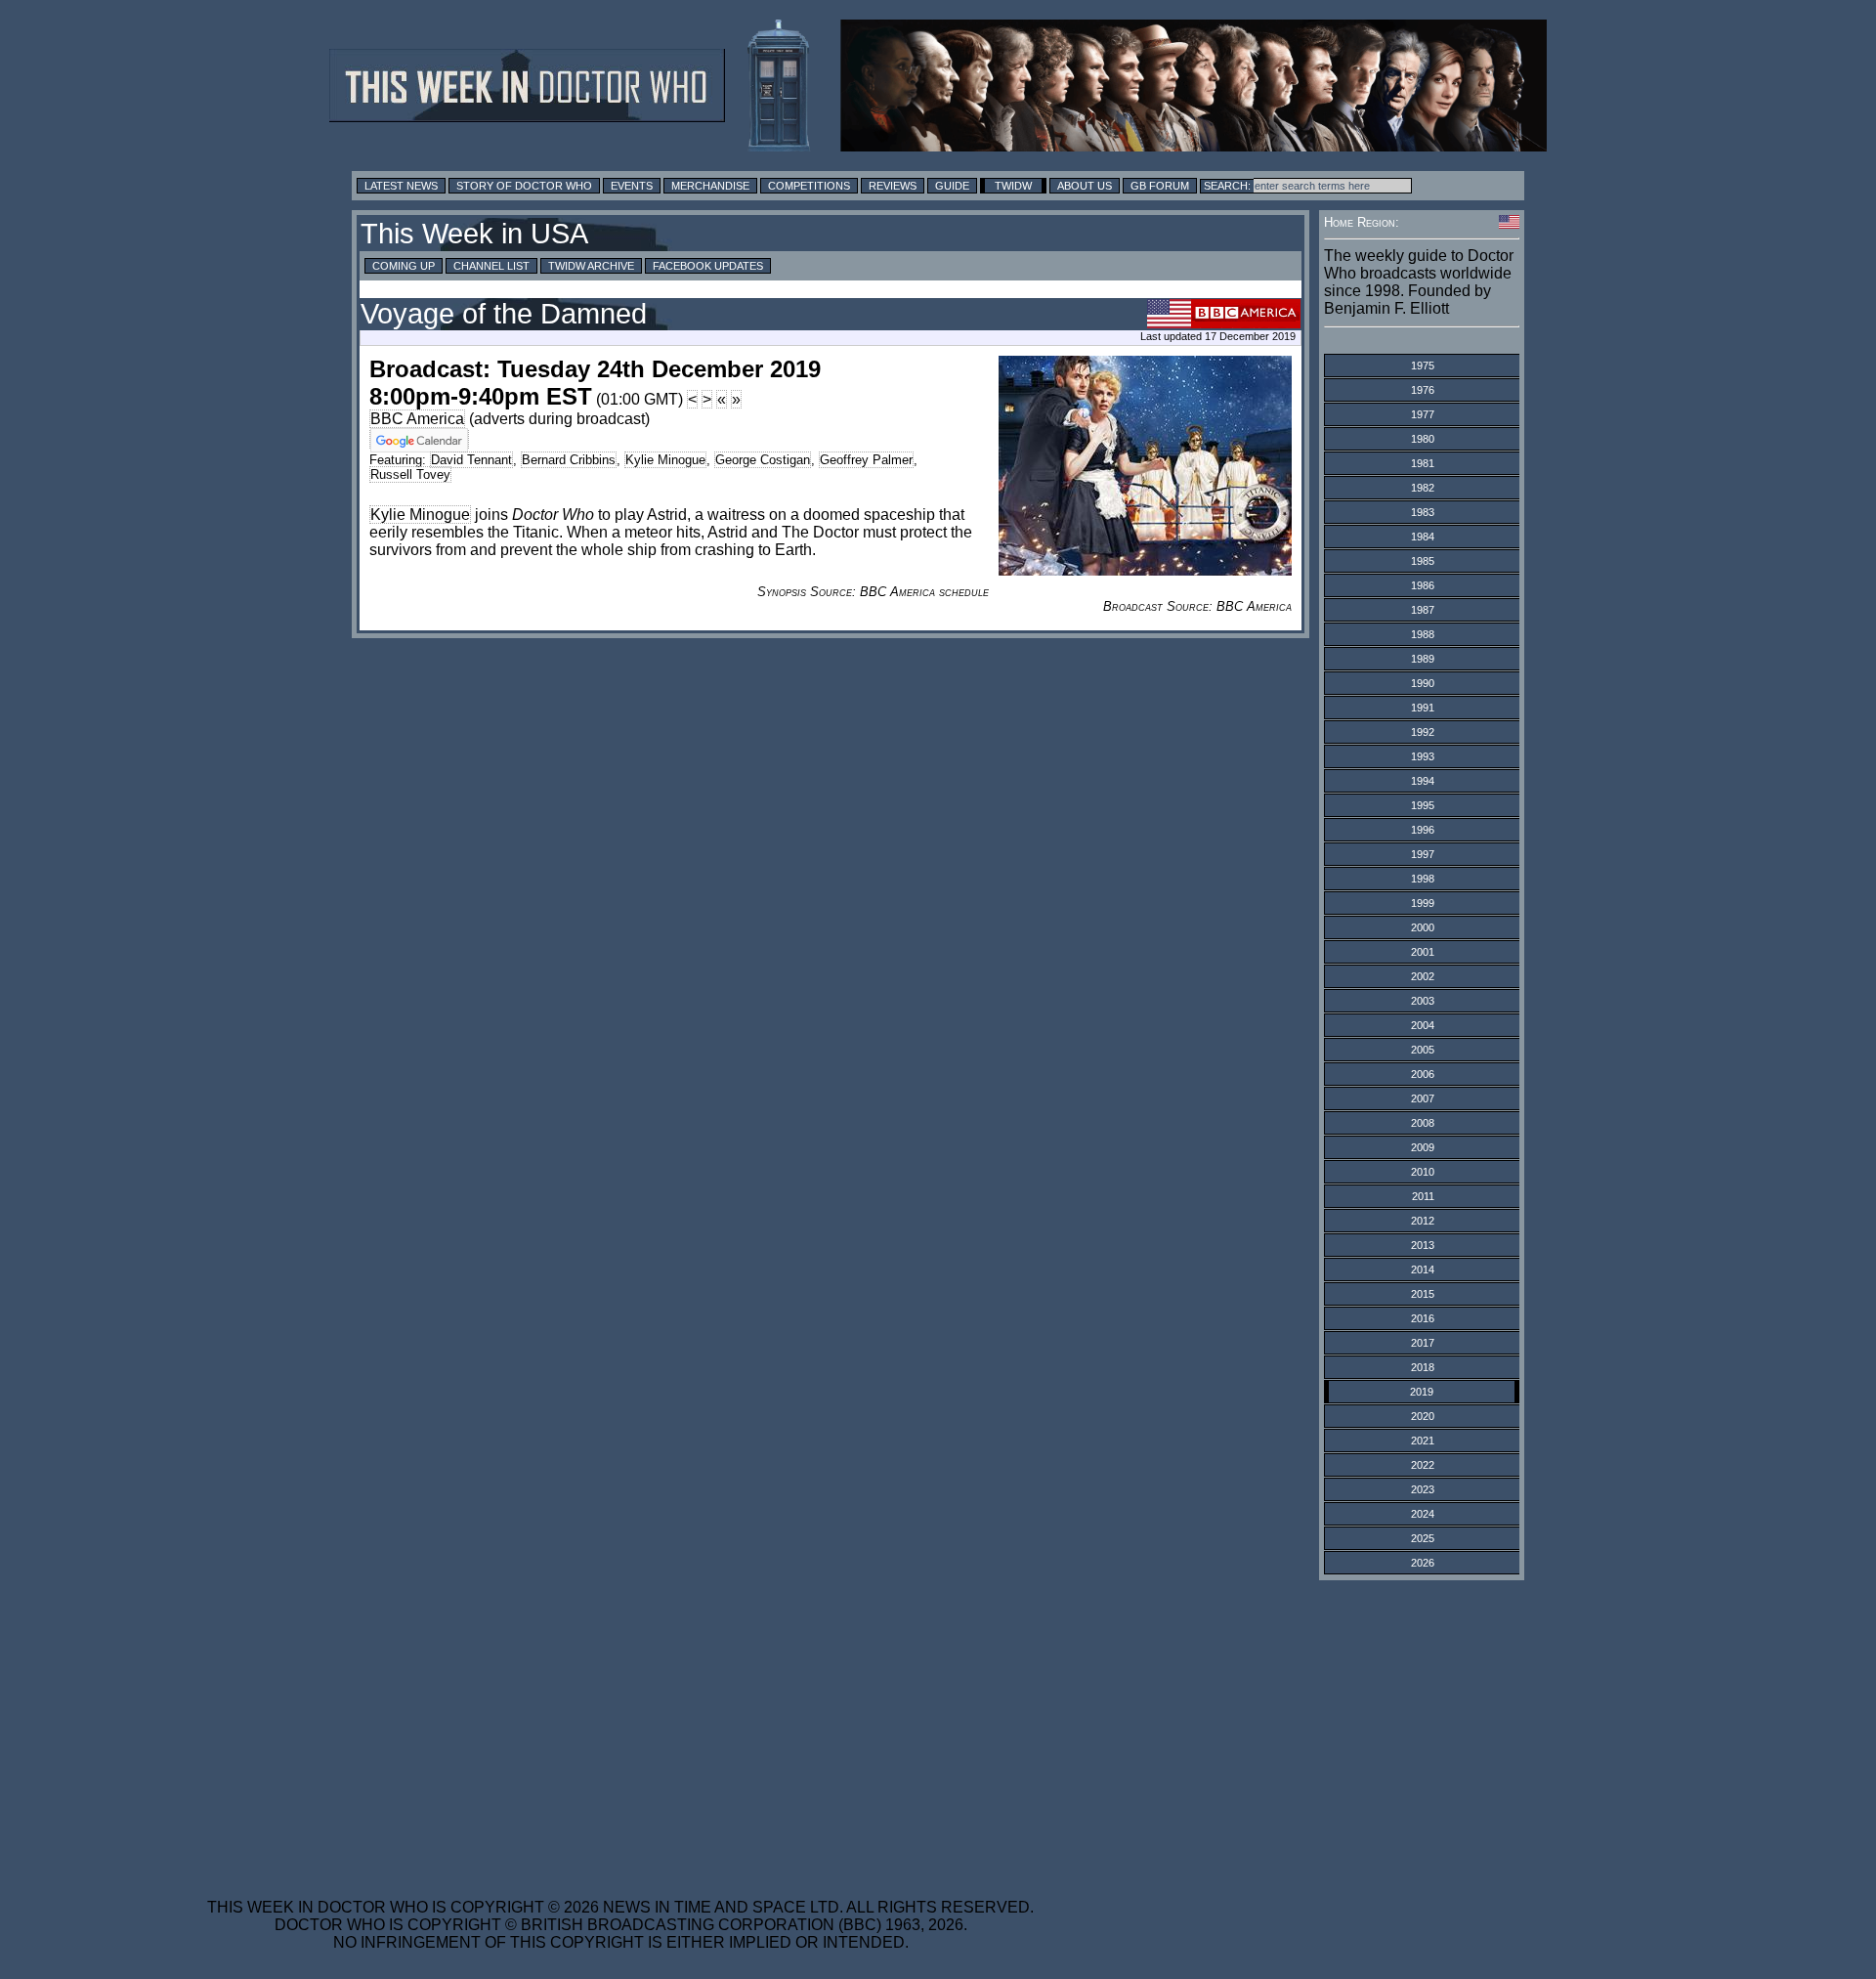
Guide (952, 186)
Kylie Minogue (665, 460)
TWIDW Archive (591, 266)
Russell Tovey (410, 474)
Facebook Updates (708, 266)
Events (632, 186)
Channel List (491, 266)
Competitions (809, 186)
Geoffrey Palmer (866, 460)
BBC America (417, 419)
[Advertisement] (620, 1727)
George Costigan (763, 460)
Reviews (893, 186)
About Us (1085, 186)
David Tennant (471, 460)
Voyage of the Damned (504, 314)
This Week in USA (474, 234)
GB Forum (1160, 186)
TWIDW (1013, 186)
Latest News (401, 186)
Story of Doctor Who (524, 186)
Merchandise (710, 186)
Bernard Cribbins (569, 460)
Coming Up (404, 266)
